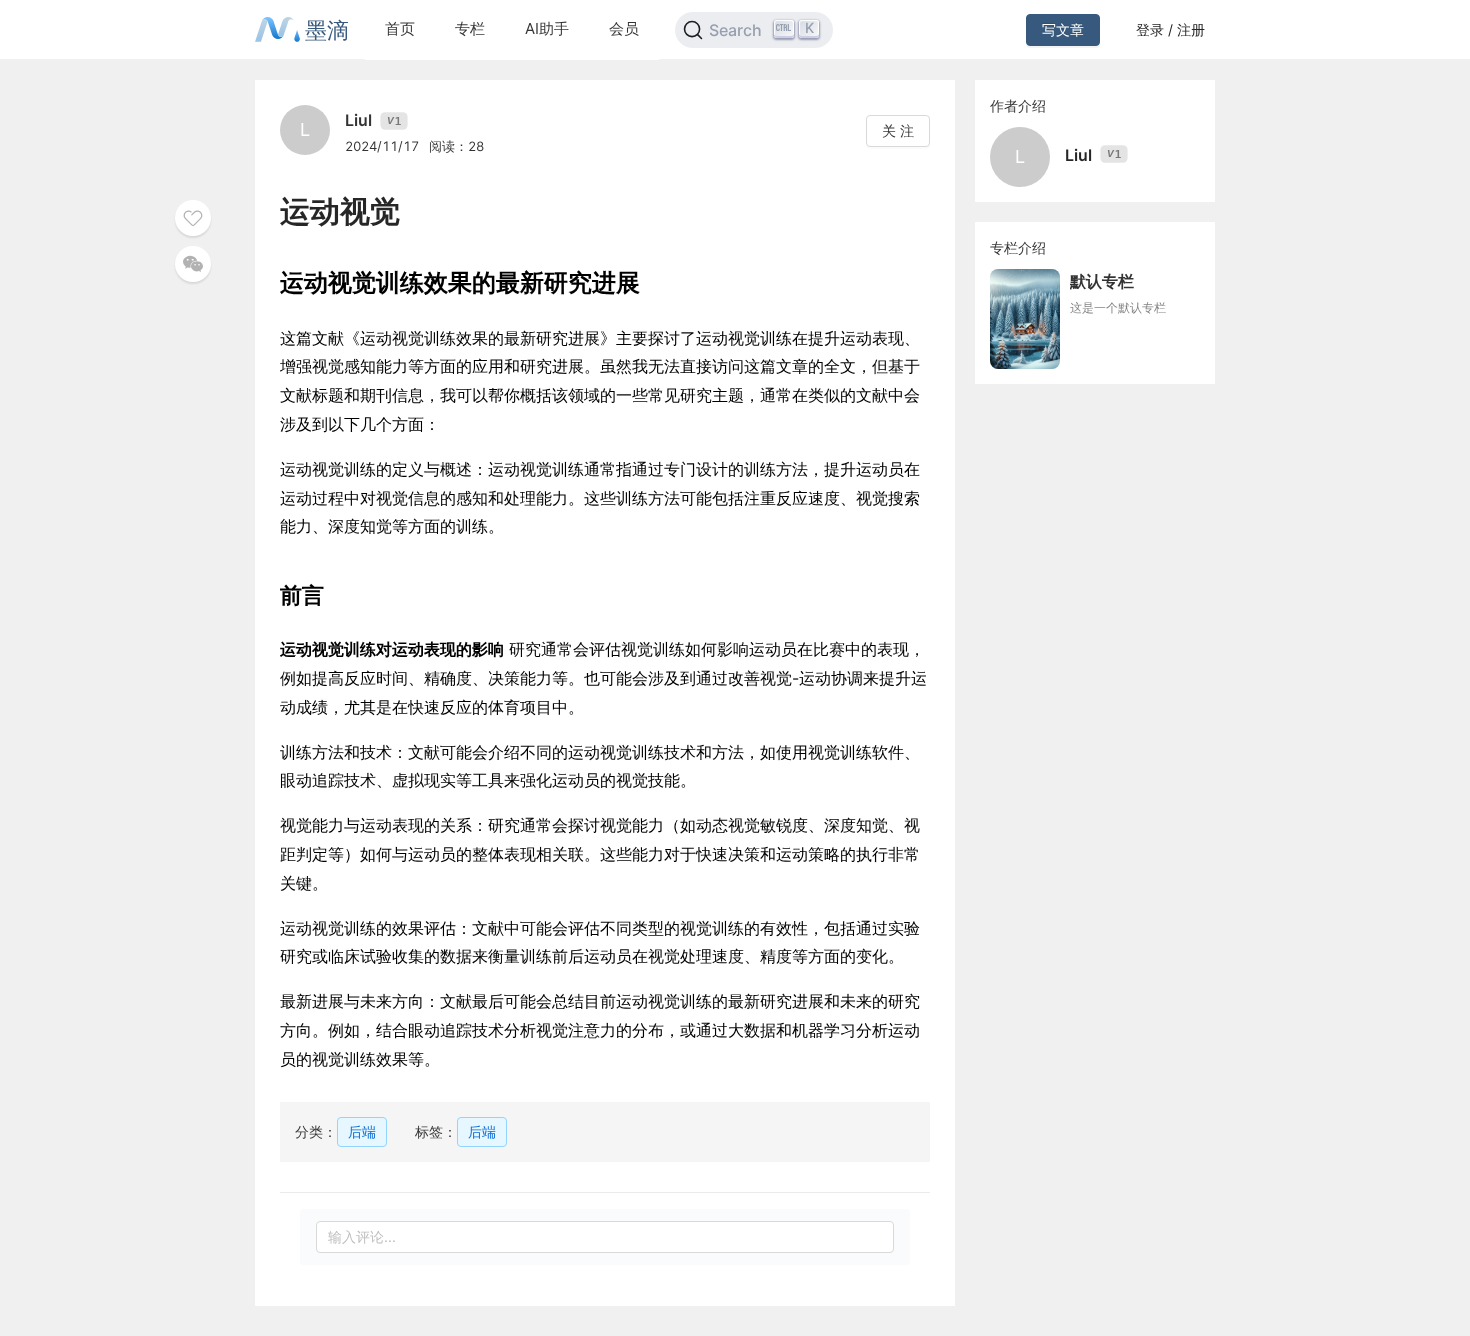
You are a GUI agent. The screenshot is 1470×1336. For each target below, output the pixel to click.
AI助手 (547, 28)
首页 (400, 28)
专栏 (470, 28)
